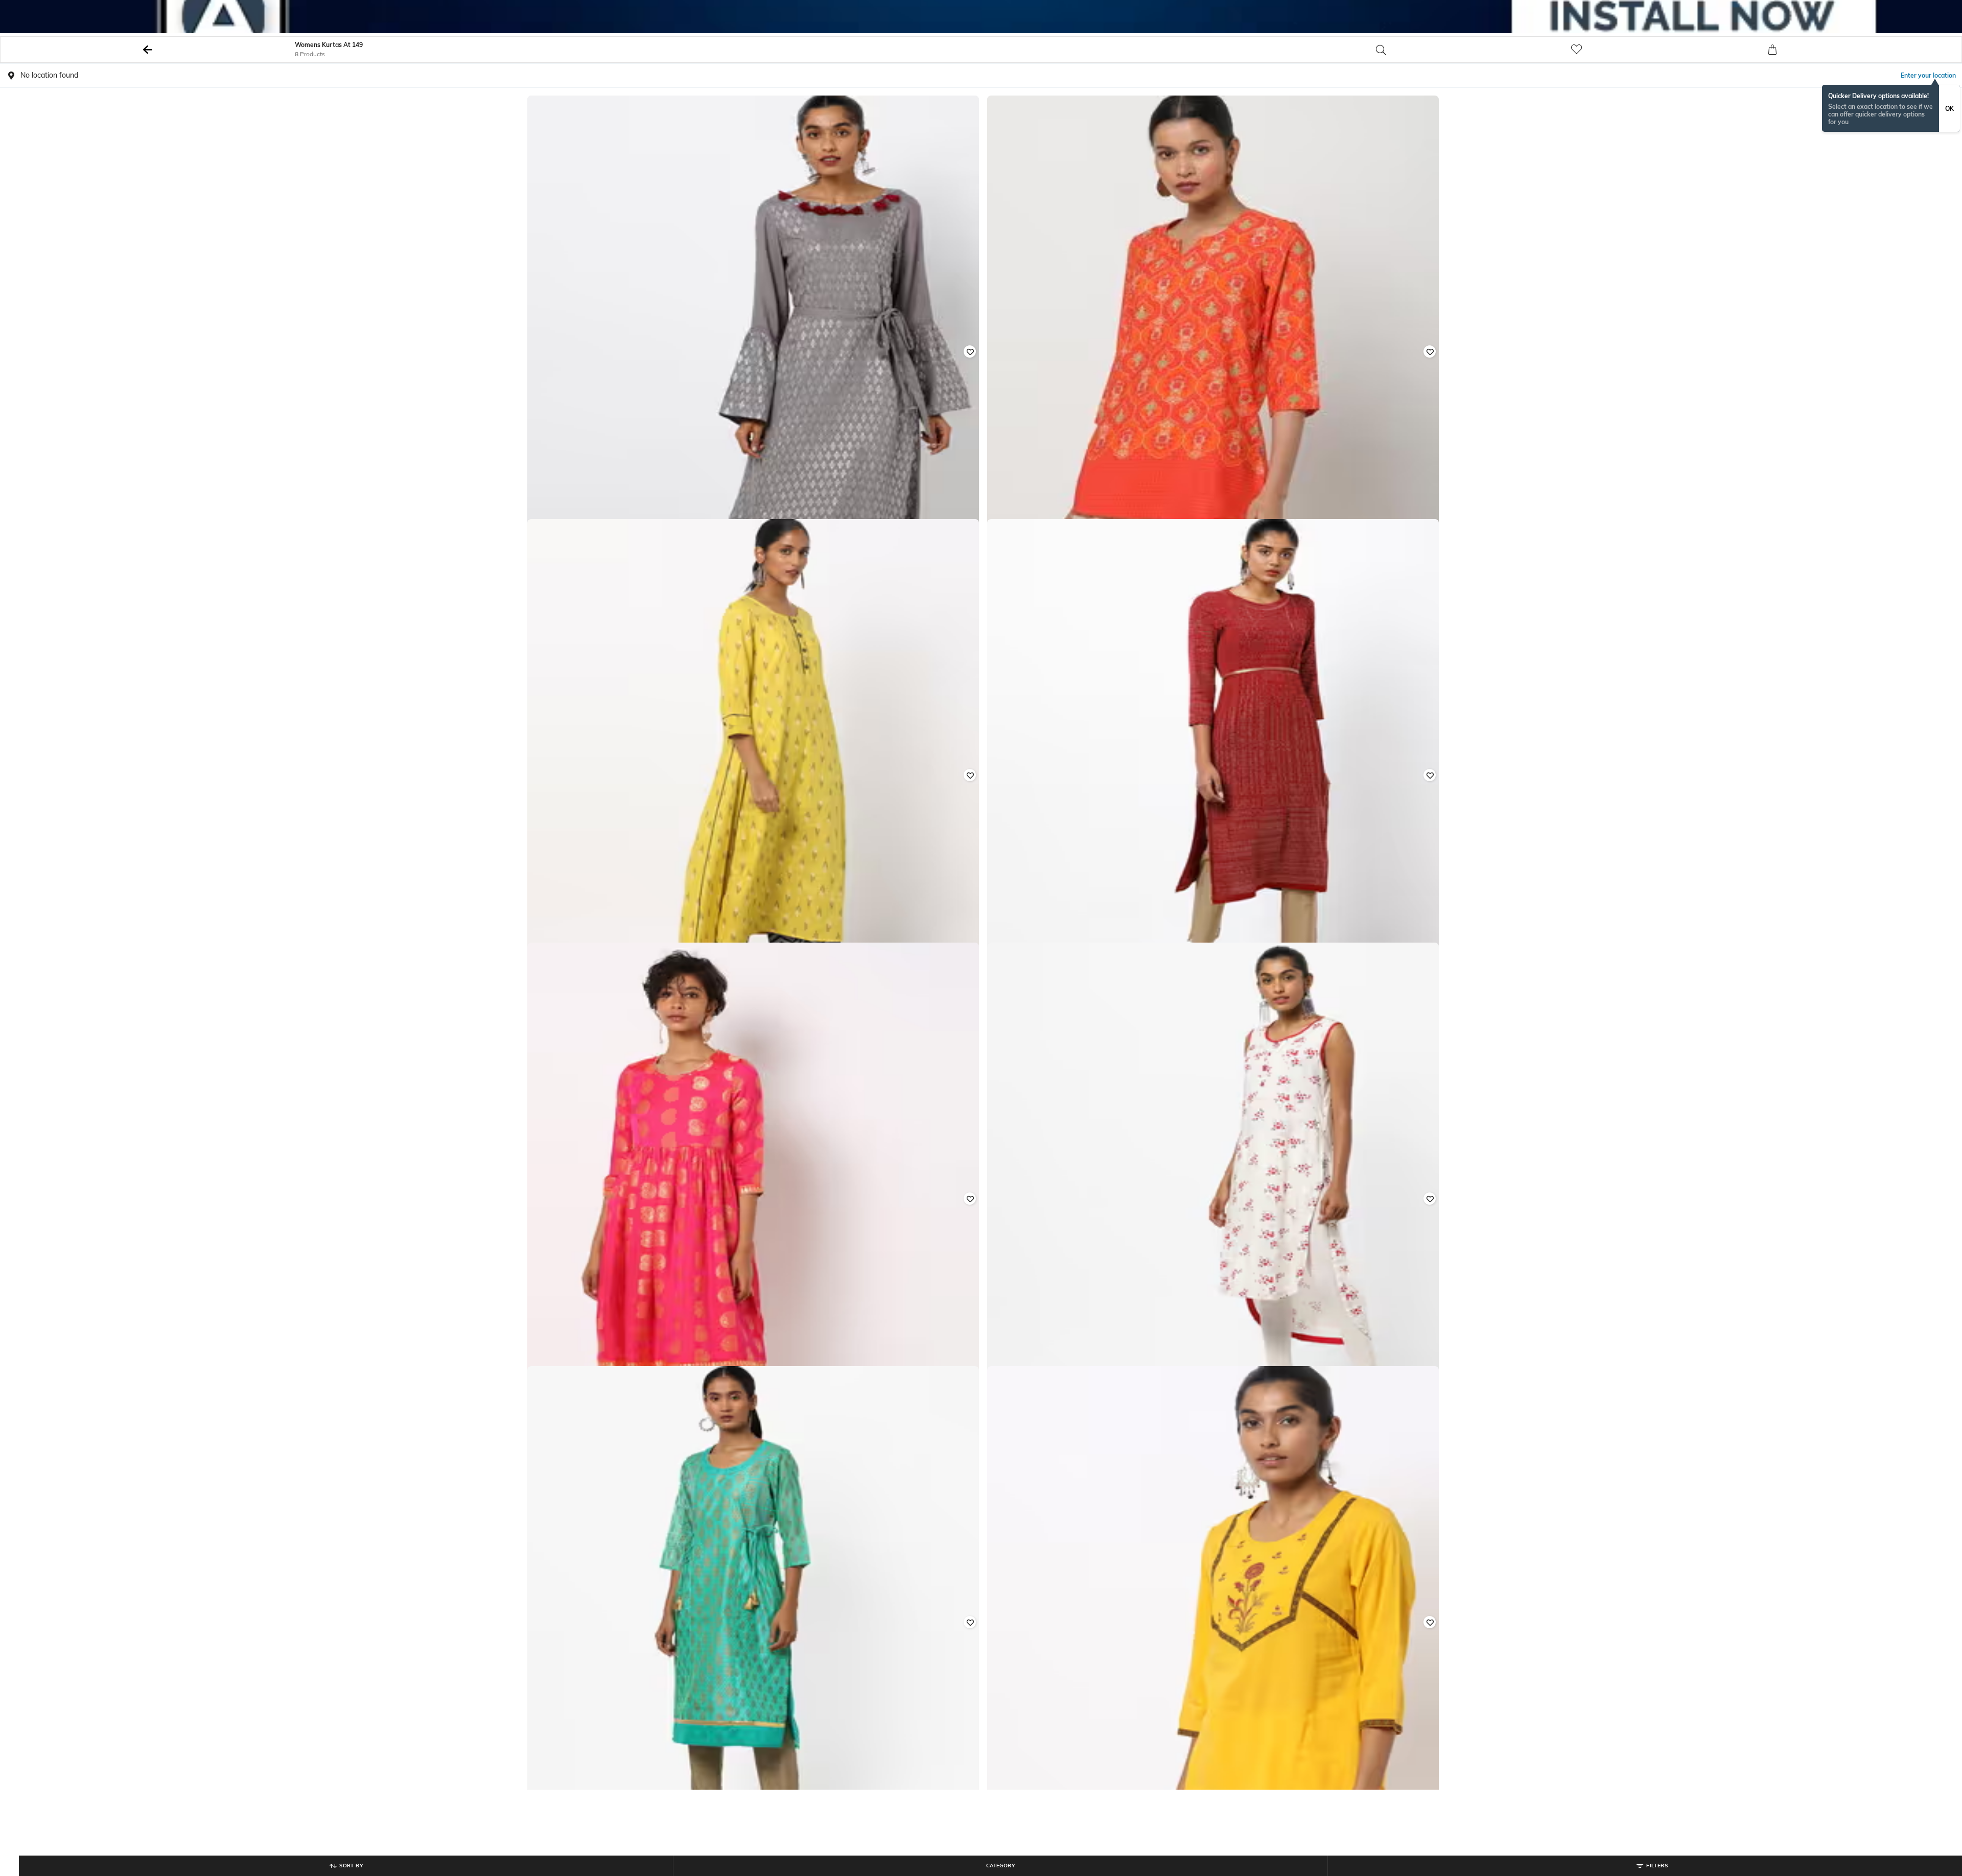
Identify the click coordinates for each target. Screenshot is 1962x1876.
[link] (1667, 50)
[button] (1472, 50)
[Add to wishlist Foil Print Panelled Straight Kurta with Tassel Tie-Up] (970, 1622)
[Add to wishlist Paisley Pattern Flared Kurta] (970, 1199)
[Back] (148, 50)
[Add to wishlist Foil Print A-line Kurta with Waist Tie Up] (970, 351)
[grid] (981, 955)
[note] (1891, 108)
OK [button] (1949, 109)
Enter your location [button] (1928, 75)
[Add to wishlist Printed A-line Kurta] (970, 775)
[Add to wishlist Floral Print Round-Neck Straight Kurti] (1430, 1622)
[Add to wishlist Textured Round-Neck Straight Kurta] (1430, 775)
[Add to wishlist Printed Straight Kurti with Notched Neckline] (1430, 351)
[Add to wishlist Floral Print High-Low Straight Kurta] (1430, 1199)
